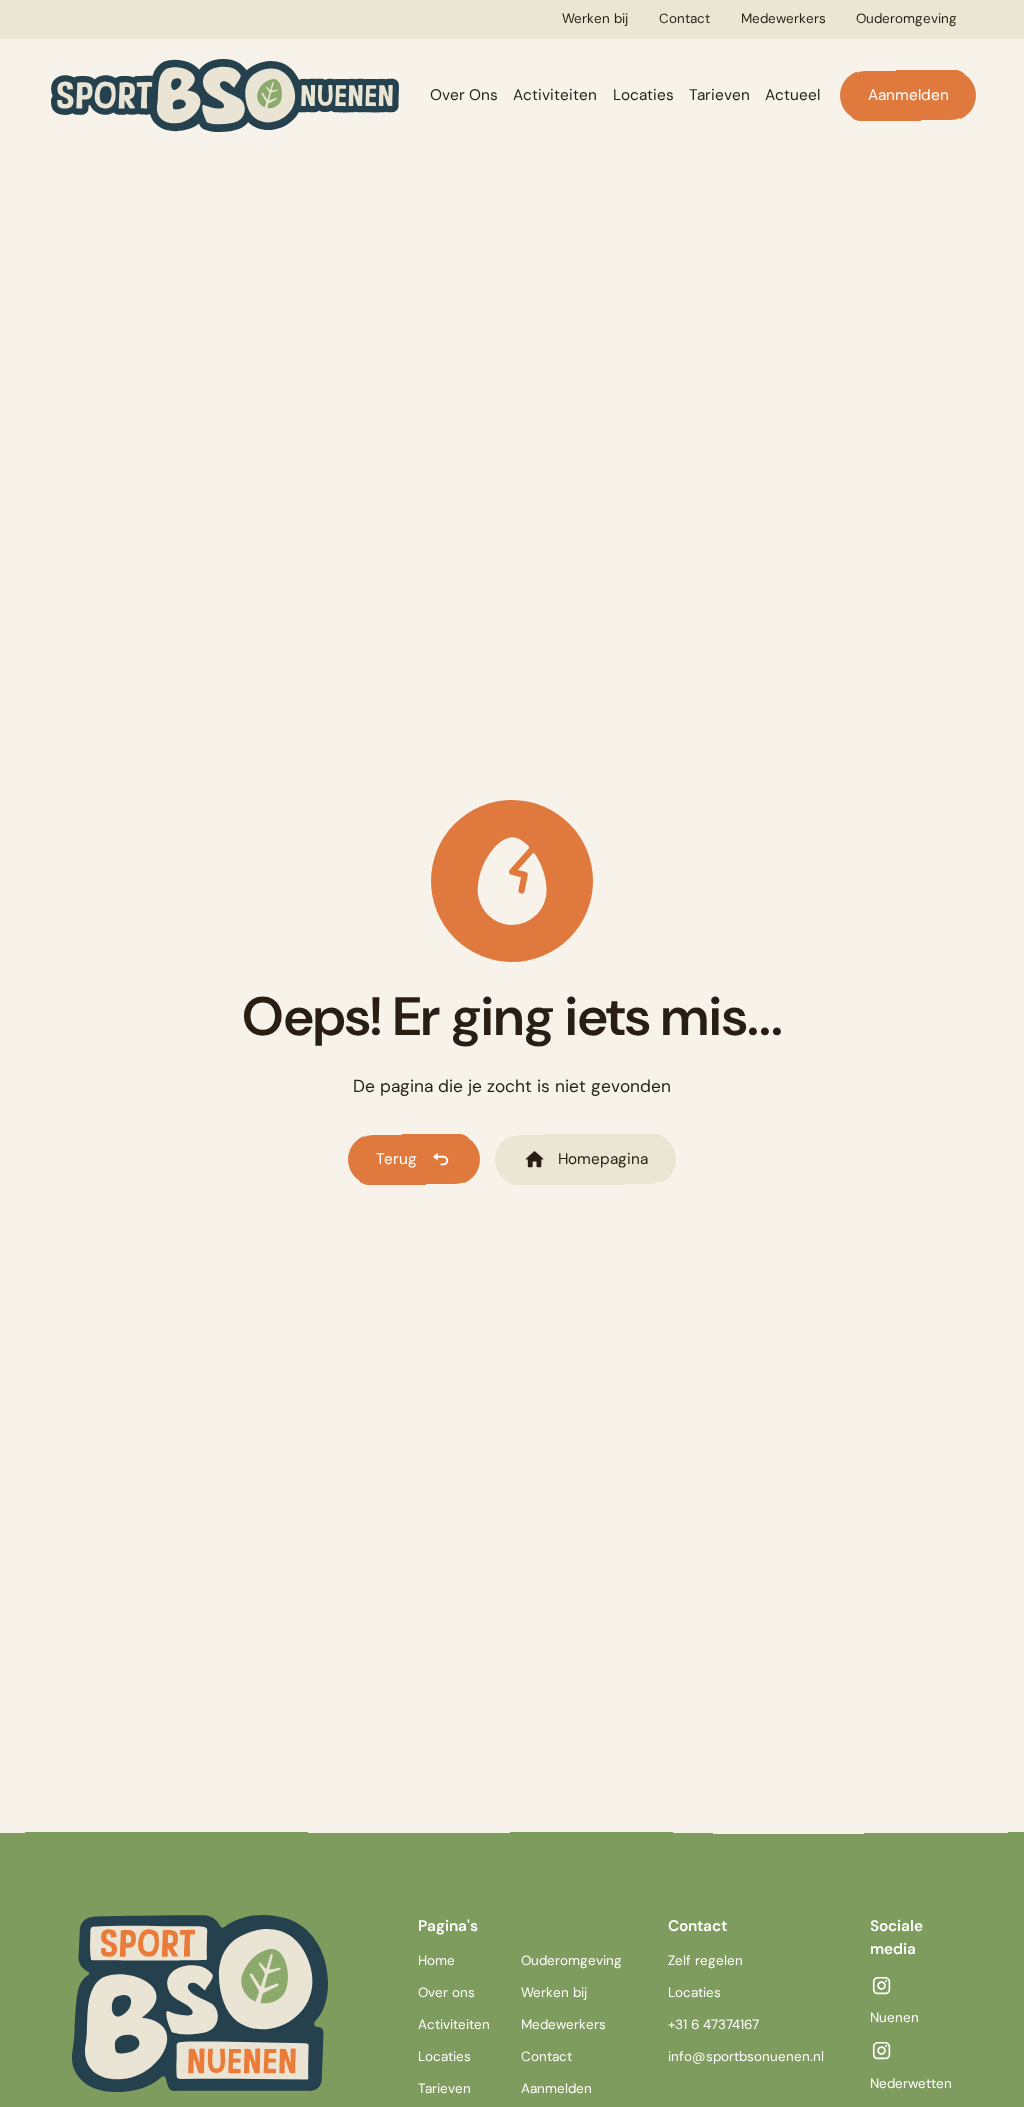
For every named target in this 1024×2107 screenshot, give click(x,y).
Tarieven (719, 95)
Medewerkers (783, 18)
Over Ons (464, 95)
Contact (684, 18)
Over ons (446, 1992)
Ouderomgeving (906, 18)
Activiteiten (555, 95)
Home (436, 1960)
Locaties (643, 95)
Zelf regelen (705, 1960)
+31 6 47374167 (713, 2024)
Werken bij (595, 18)
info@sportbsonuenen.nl (746, 2056)
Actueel (792, 95)
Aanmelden (908, 95)
